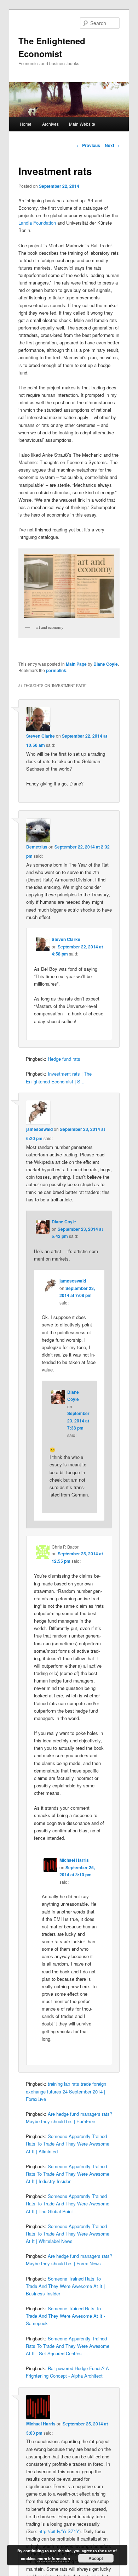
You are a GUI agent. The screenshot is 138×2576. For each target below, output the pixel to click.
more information (54, 2558)
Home (26, 124)
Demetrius (37, 847)
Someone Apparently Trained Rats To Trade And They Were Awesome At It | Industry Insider (68, 2174)
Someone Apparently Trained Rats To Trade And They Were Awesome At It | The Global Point (68, 2203)
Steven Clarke (41, 736)
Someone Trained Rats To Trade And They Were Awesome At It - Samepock (65, 2316)
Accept (96, 2558)
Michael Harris (74, 1860)
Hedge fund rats (64, 1059)
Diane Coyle (106, 664)
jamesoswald (39, 1129)
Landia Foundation (37, 223)
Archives (50, 124)
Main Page (76, 664)
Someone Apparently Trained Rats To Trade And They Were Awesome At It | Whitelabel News (68, 2234)
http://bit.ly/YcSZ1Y (59, 2531)
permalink (56, 670)
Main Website (82, 124)
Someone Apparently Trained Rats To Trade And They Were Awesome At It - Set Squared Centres (68, 2346)
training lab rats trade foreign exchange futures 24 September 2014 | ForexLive (66, 2091)
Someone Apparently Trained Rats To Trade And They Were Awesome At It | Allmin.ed (68, 2144)
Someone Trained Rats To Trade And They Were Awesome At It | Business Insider (65, 2286)
